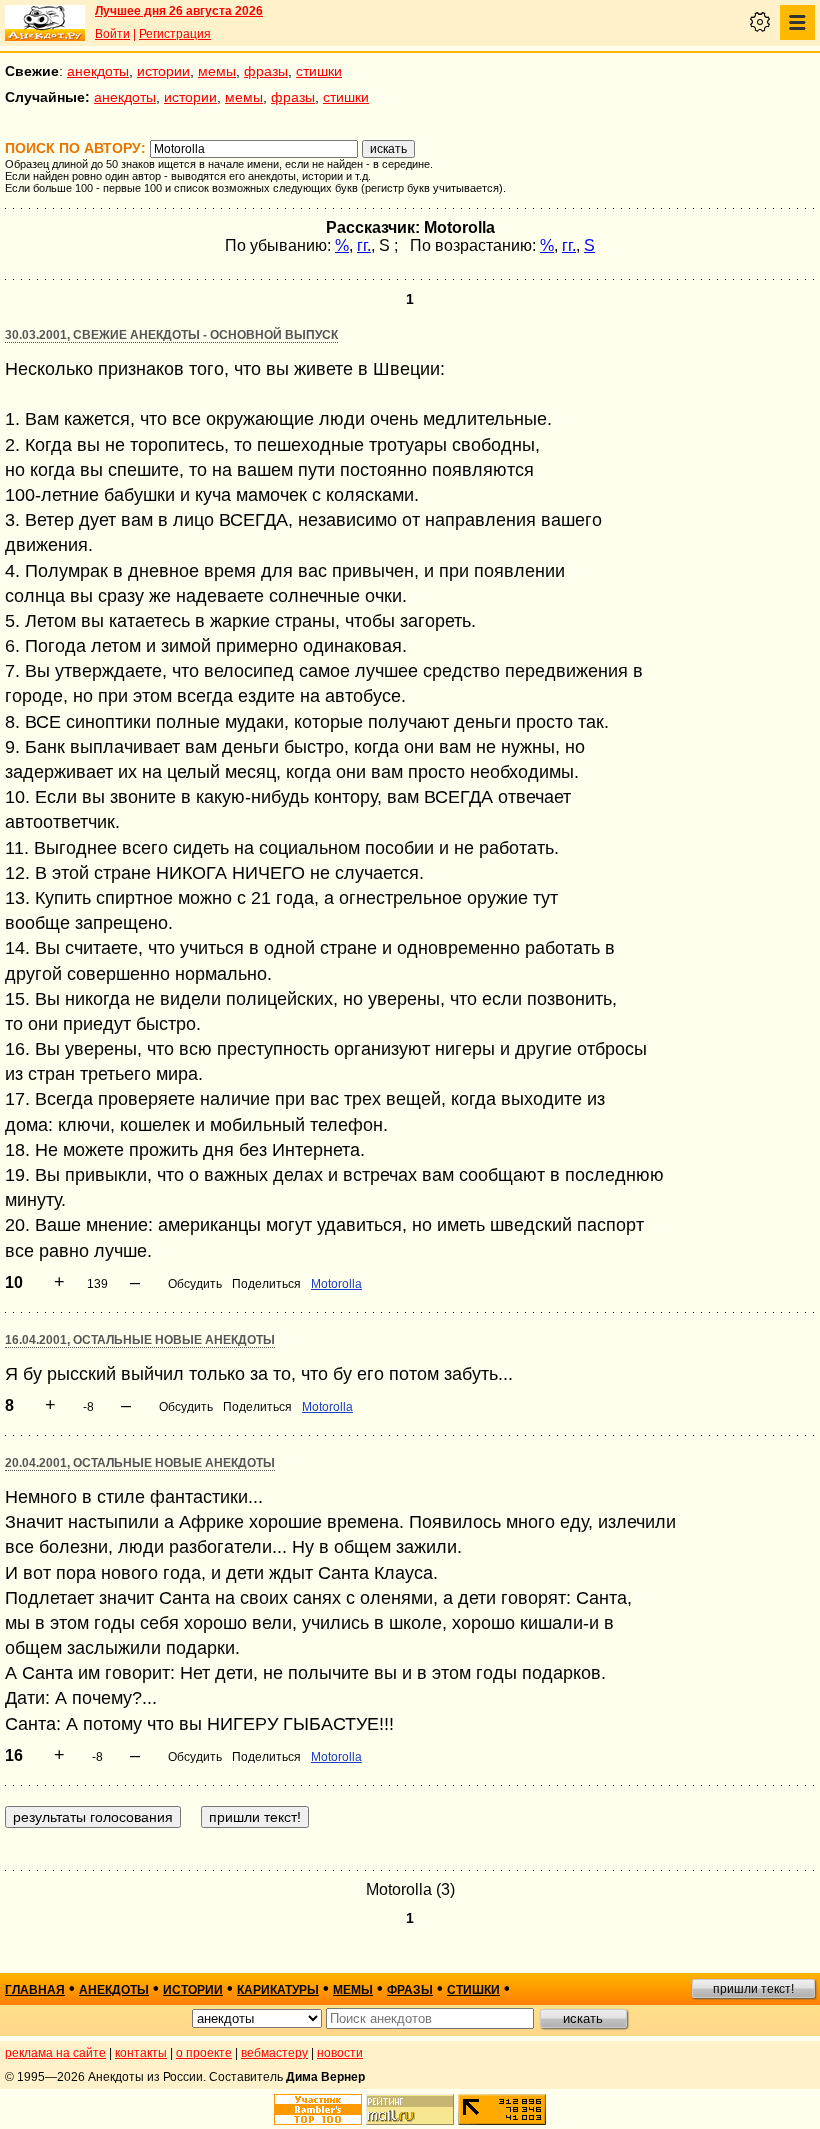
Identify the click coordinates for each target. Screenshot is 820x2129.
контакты (141, 2053)
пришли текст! (753, 1989)
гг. (364, 245)
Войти (112, 34)
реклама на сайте (55, 2053)
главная (35, 1990)
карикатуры (278, 1990)
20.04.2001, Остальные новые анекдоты (140, 1463)
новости (340, 2053)
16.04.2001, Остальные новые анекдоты (140, 1340)
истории (163, 71)
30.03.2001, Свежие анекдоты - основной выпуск (171, 335)
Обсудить (195, 1284)
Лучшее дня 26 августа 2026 (179, 11)
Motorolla (336, 1284)
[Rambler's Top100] (318, 2109)
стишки (319, 71)
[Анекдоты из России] (45, 23)
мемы (217, 71)
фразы (266, 71)
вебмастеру (274, 2053)
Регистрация (175, 34)
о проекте (204, 2053)
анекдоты (98, 71)
